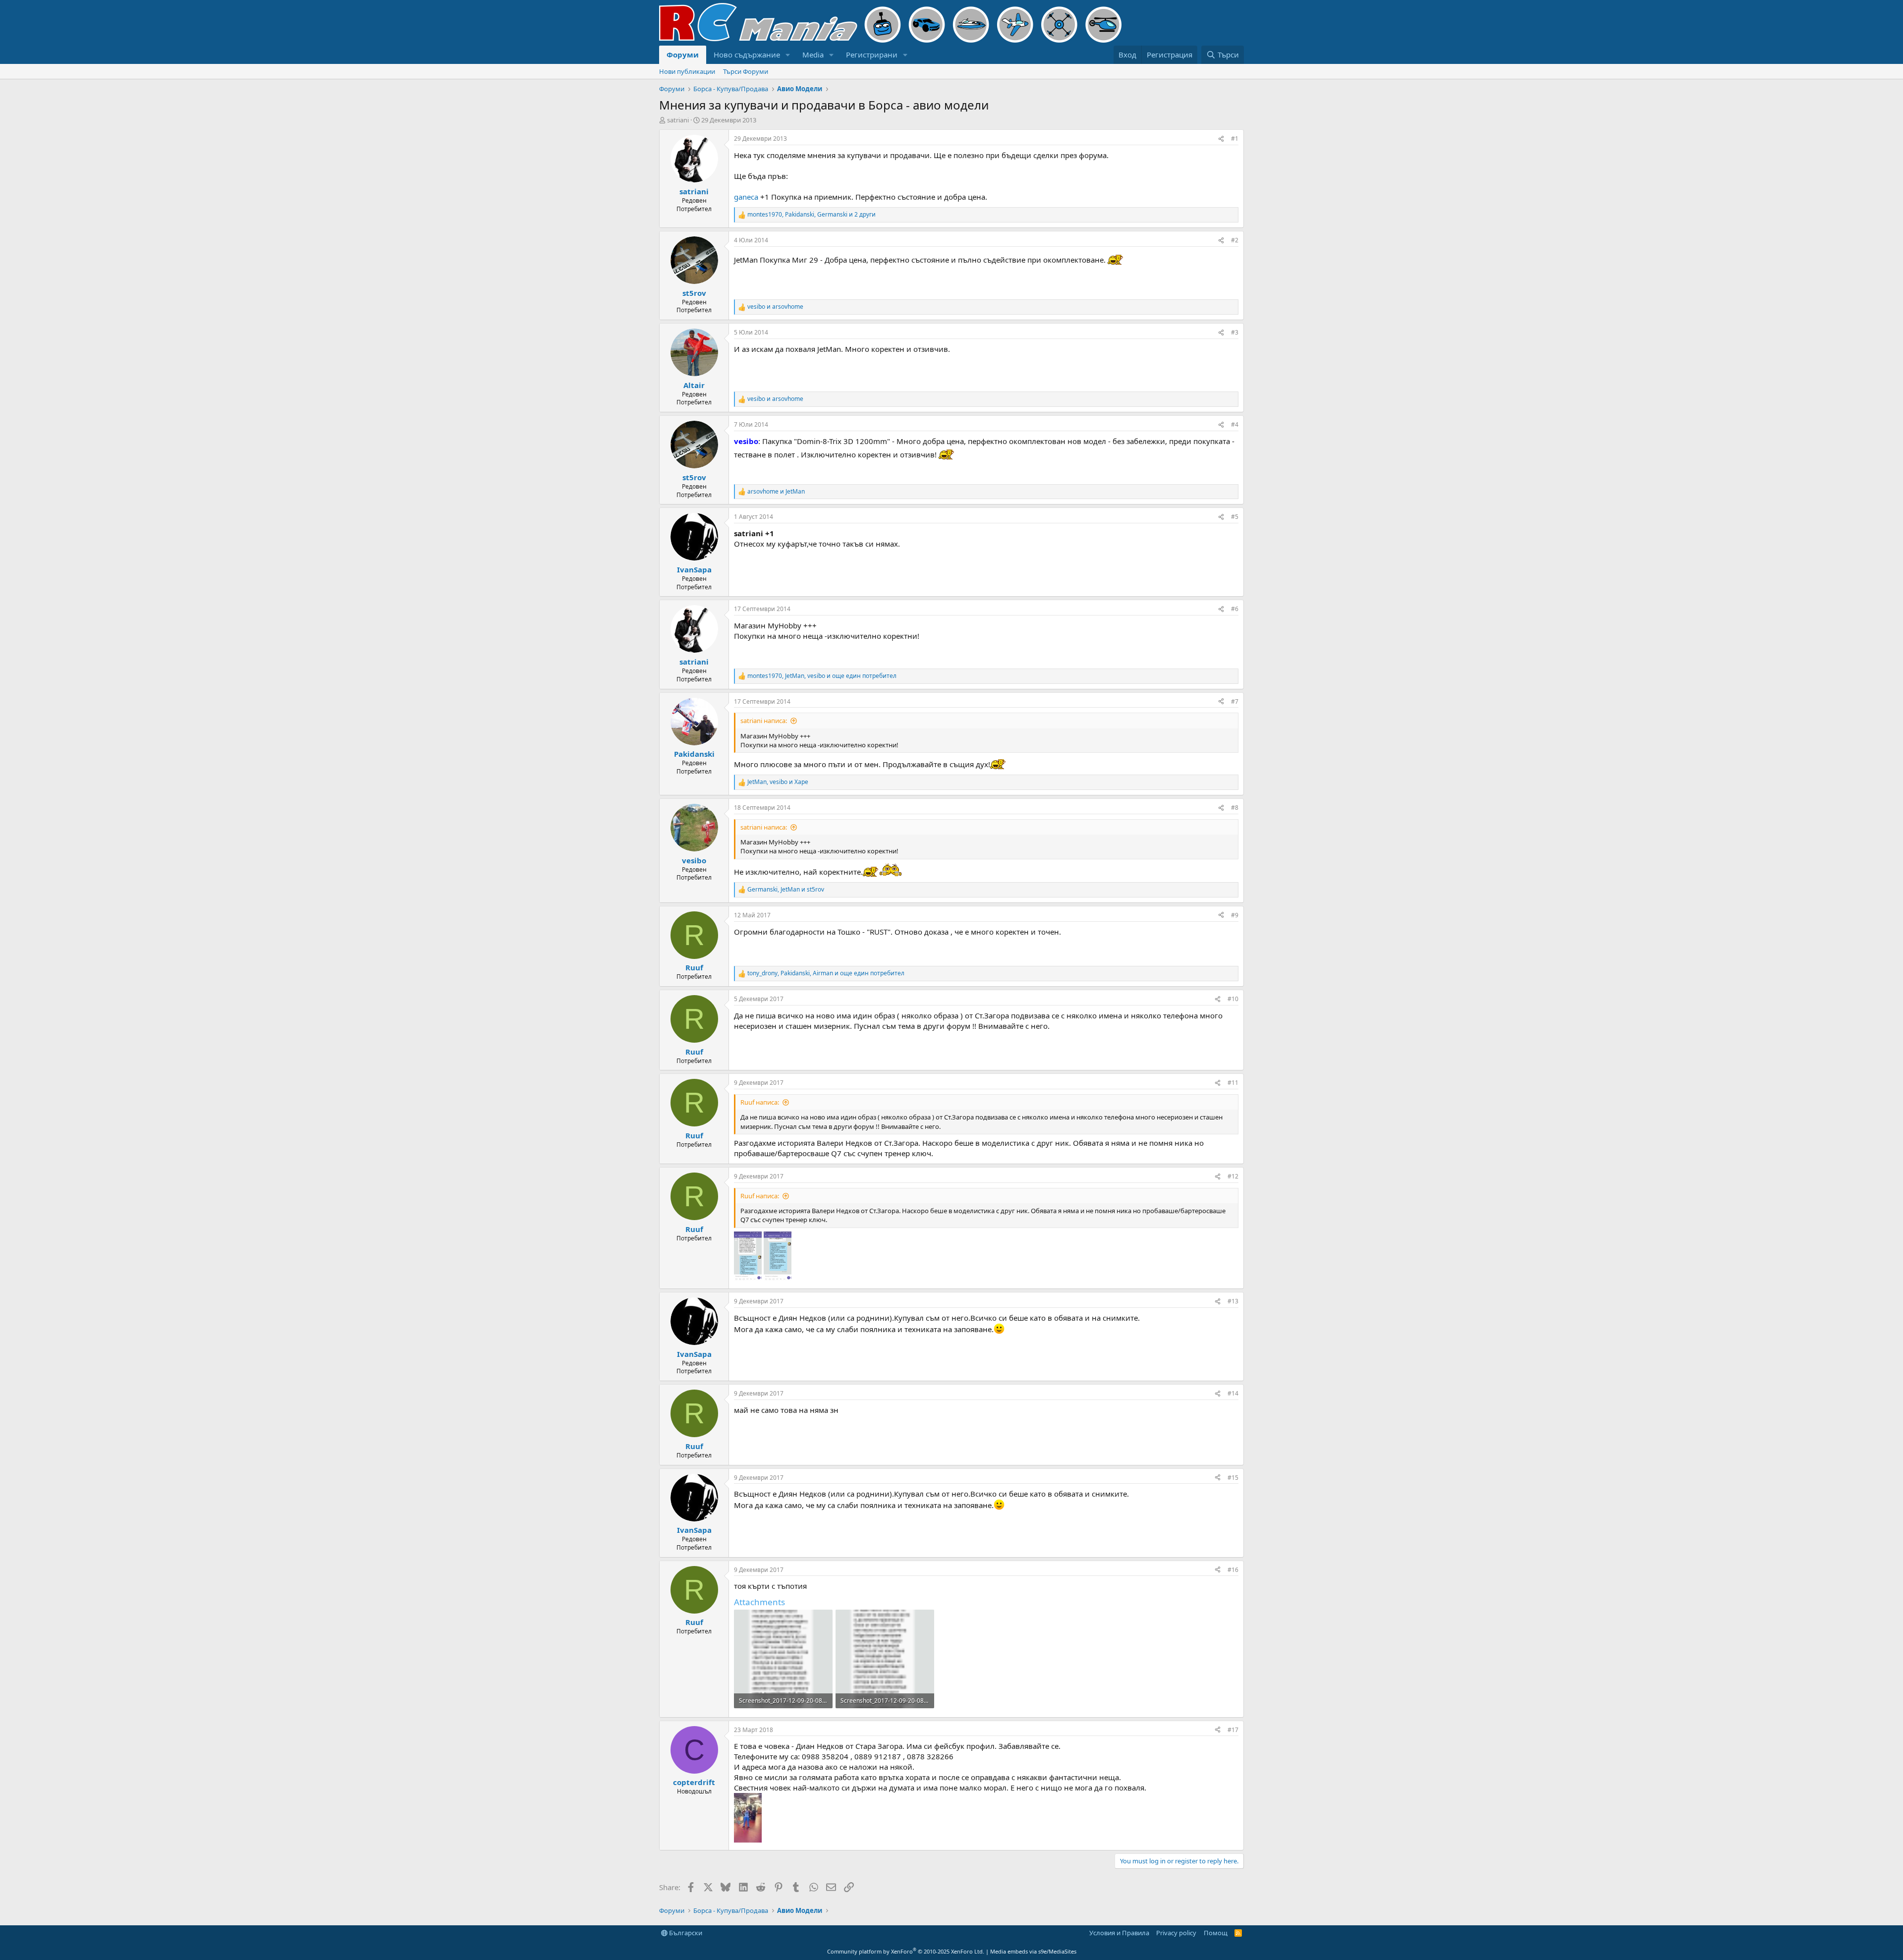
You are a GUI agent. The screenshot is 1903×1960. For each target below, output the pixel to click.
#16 (1233, 1570)
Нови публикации (687, 71)
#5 (1235, 517)
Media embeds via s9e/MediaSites (1033, 1951)
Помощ (1216, 1933)
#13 (1233, 1301)
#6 (1235, 609)
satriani (678, 120)
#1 (1235, 139)
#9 (1235, 915)
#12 (1233, 1176)
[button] (788, 55)
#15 (1233, 1478)
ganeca (746, 197)
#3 (1235, 332)
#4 (1235, 424)
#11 (1233, 1083)
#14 (1233, 1393)
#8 (1235, 808)
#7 (1235, 701)
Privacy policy (1176, 1933)
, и (778, 782)
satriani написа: (764, 721)
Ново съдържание (747, 55)
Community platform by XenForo (906, 1951)
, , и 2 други (812, 215)
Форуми (683, 55)
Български (685, 1933)
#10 (1233, 999)
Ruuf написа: (760, 1102)
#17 (1233, 1730)
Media (813, 55)
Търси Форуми (746, 71)
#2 (1235, 240)
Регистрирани (872, 55)
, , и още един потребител (822, 676)
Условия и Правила (1119, 1933)
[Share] (1221, 139)
